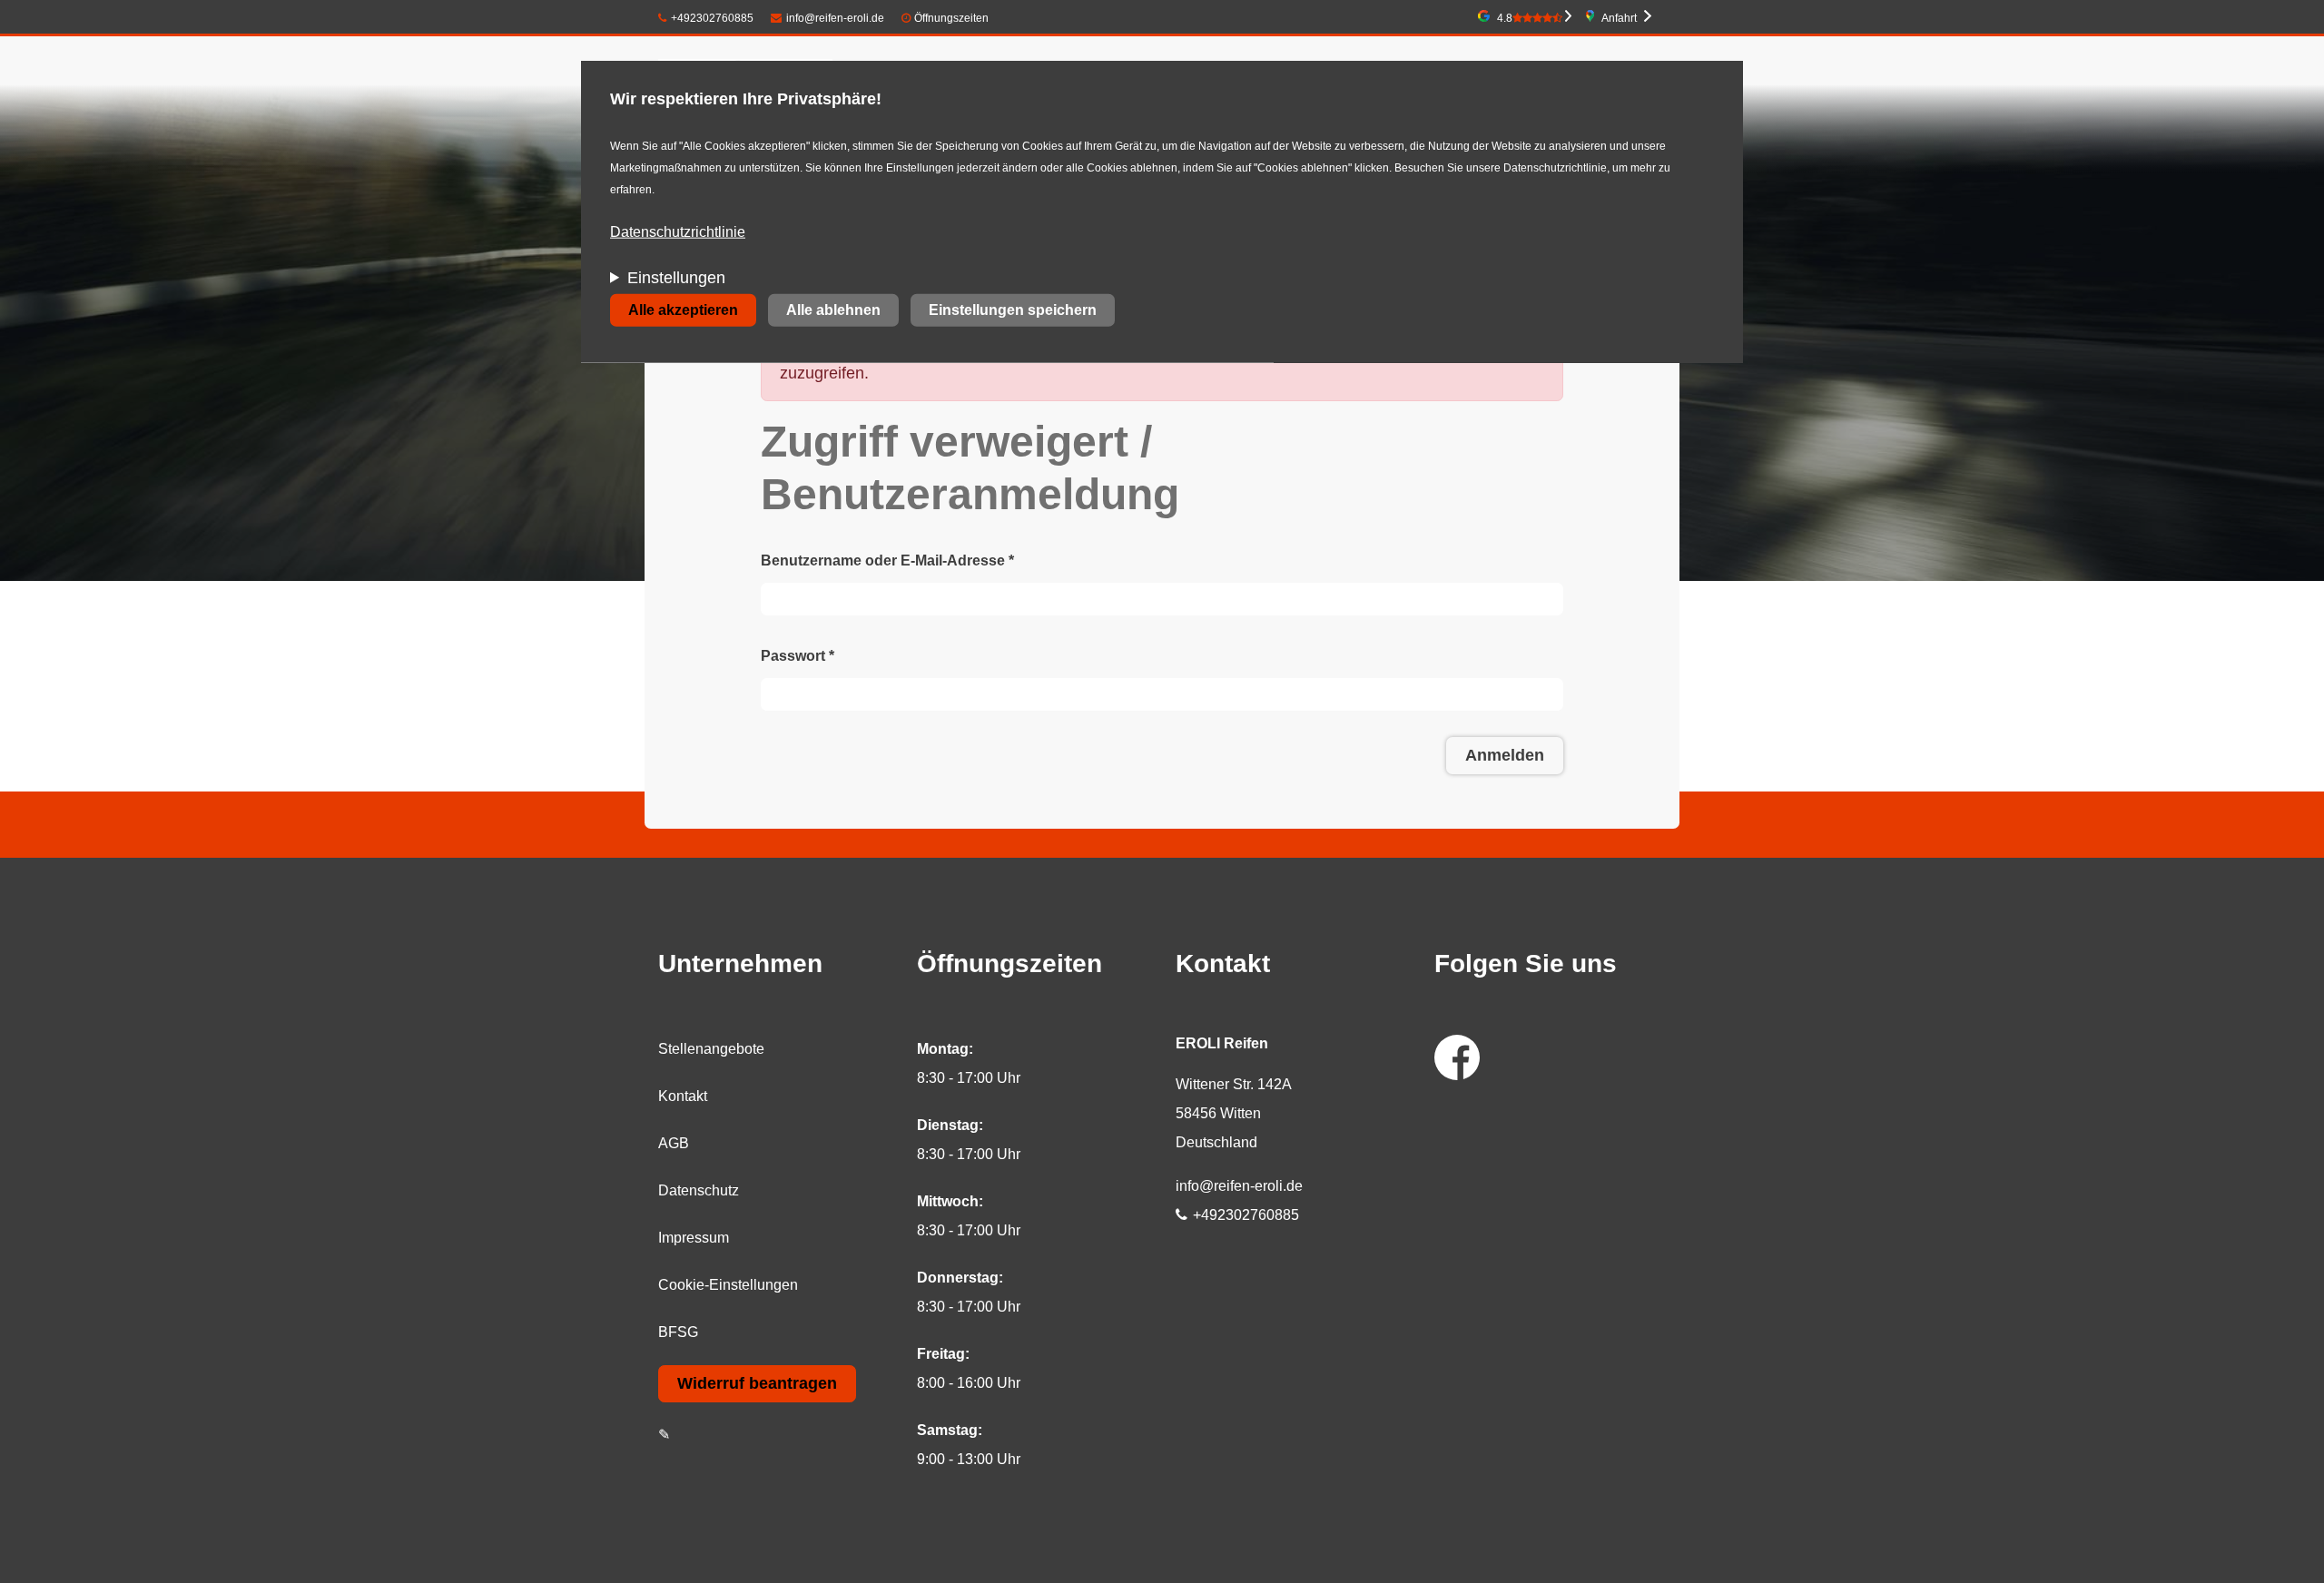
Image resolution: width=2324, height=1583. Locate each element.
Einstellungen (676, 278)
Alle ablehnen (833, 310)
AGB (674, 1143)
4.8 (1505, 18)
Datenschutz (699, 1190)
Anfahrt (1619, 18)
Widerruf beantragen (757, 1383)
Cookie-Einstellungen (728, 1285)
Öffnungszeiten (951, 18)
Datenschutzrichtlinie (678, 232)
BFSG (678, 1332)
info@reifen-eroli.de (835, 18)
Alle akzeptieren (683, 310)
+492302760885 (712, 18)
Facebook (1457, 1057)
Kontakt (683, 1096)
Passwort (798, 656)
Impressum (694, 1238)
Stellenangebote (711, 1049)
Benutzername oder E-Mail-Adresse (887, 560)
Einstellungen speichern (1013, 310)
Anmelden (1505, 755)
